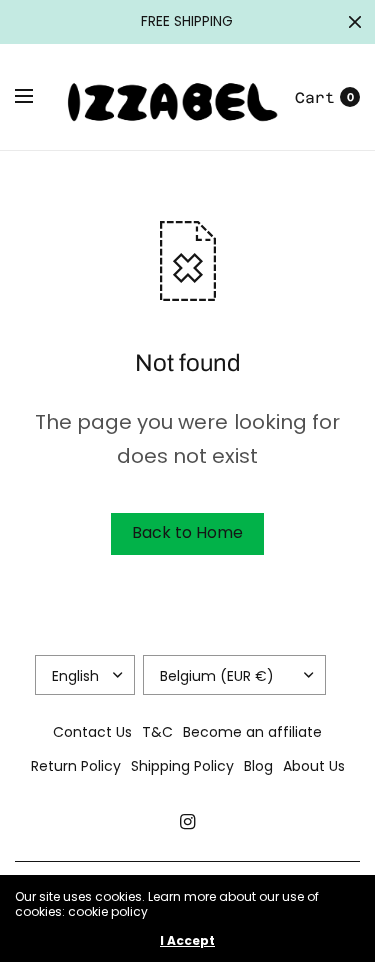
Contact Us (92, 732)
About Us (314, 766)
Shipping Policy (182, 766)
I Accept (187, 941)
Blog (258, 766)
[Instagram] (188, 822)
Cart (315, 97)
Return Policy (76, 766)
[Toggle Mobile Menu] (37, 97)
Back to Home (187, 532)
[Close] (355, 22)
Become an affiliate (252, 732)
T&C (157, 732)
